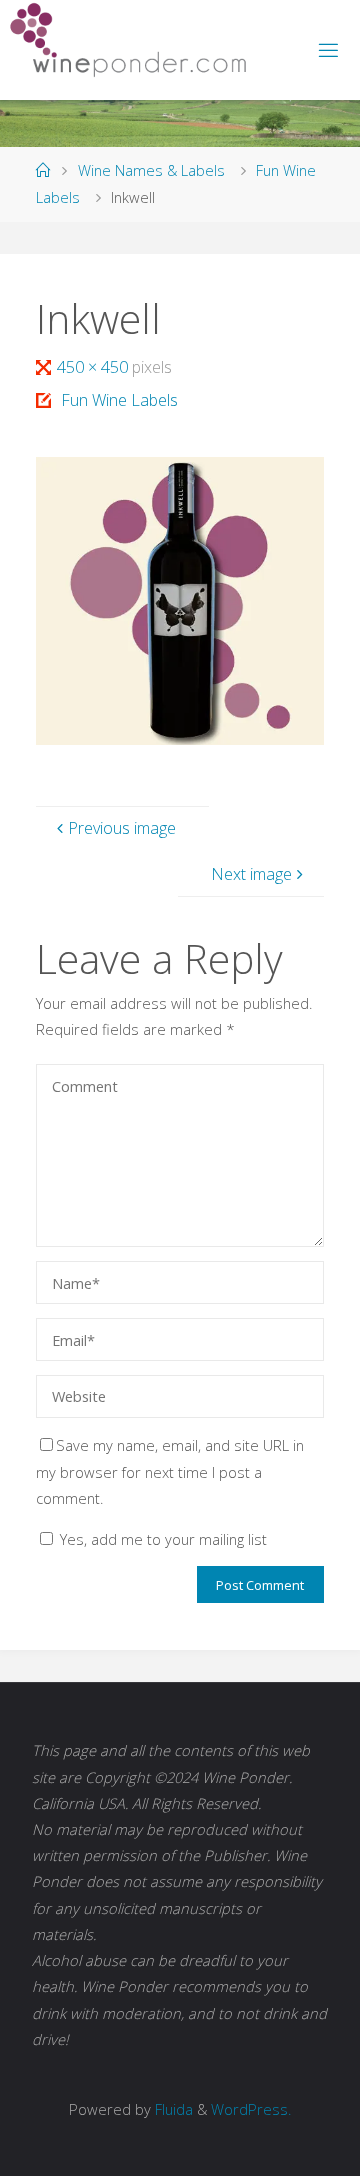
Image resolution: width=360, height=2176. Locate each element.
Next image (251, 874)
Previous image (122, 828)
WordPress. (251, 2109)
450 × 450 (94, 367)
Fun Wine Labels (119, 400)
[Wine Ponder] (128, 40)
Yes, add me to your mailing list (161, 1539)
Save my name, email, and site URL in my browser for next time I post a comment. (170, 1471)
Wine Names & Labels (151, 170)
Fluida (172, 2109)
